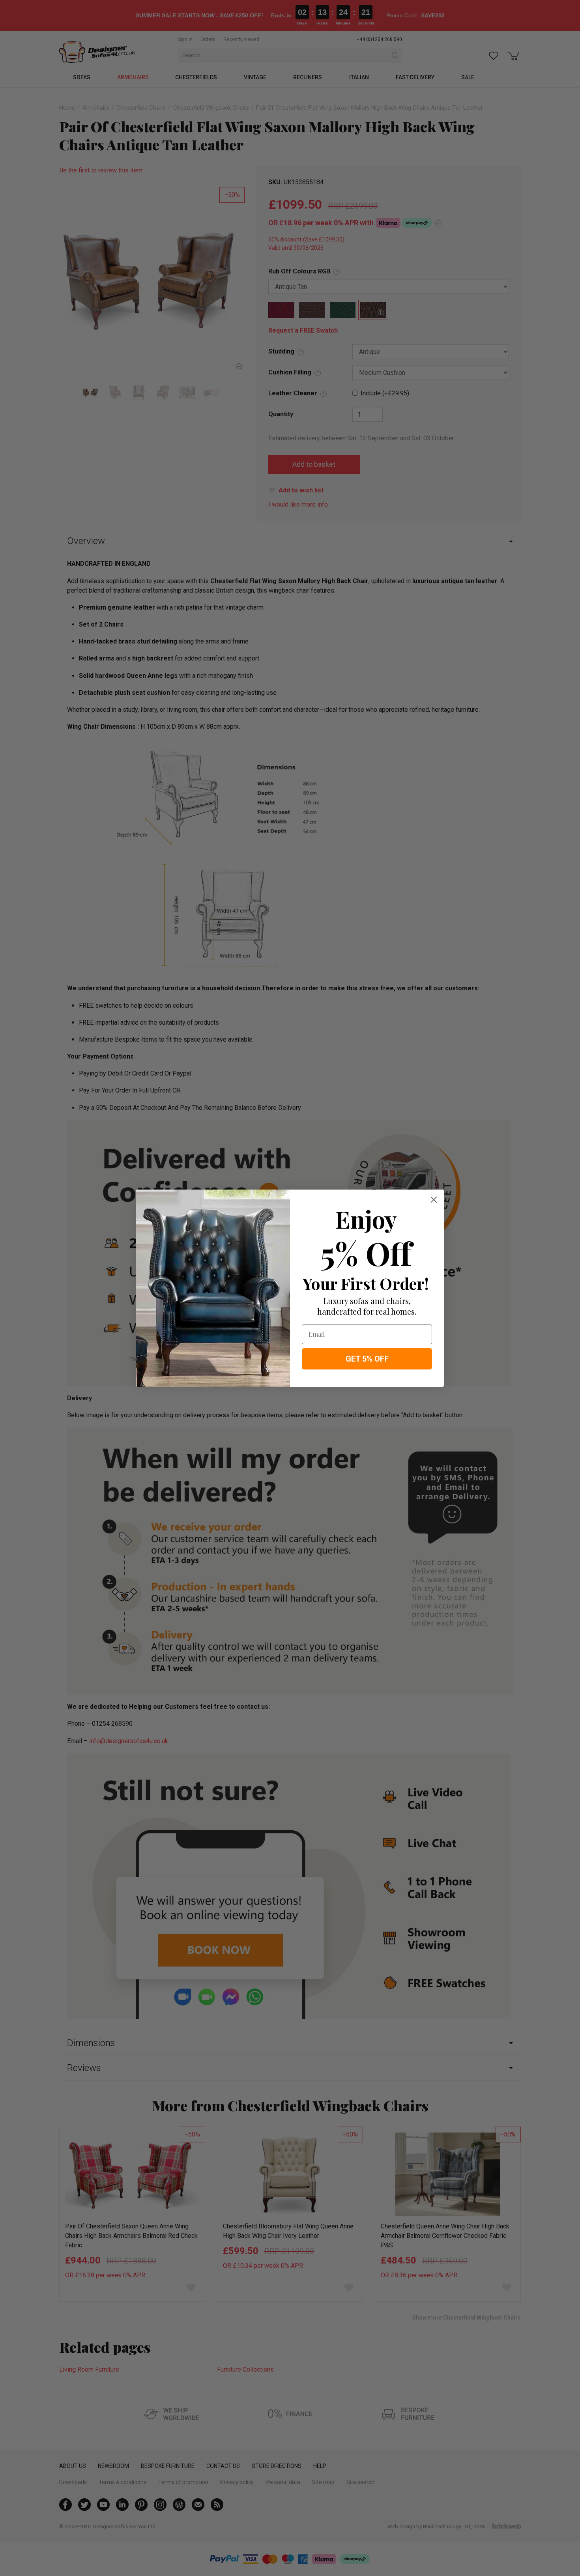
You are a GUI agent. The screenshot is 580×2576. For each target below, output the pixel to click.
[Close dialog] (434, 1200)
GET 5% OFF (367, 1359)
